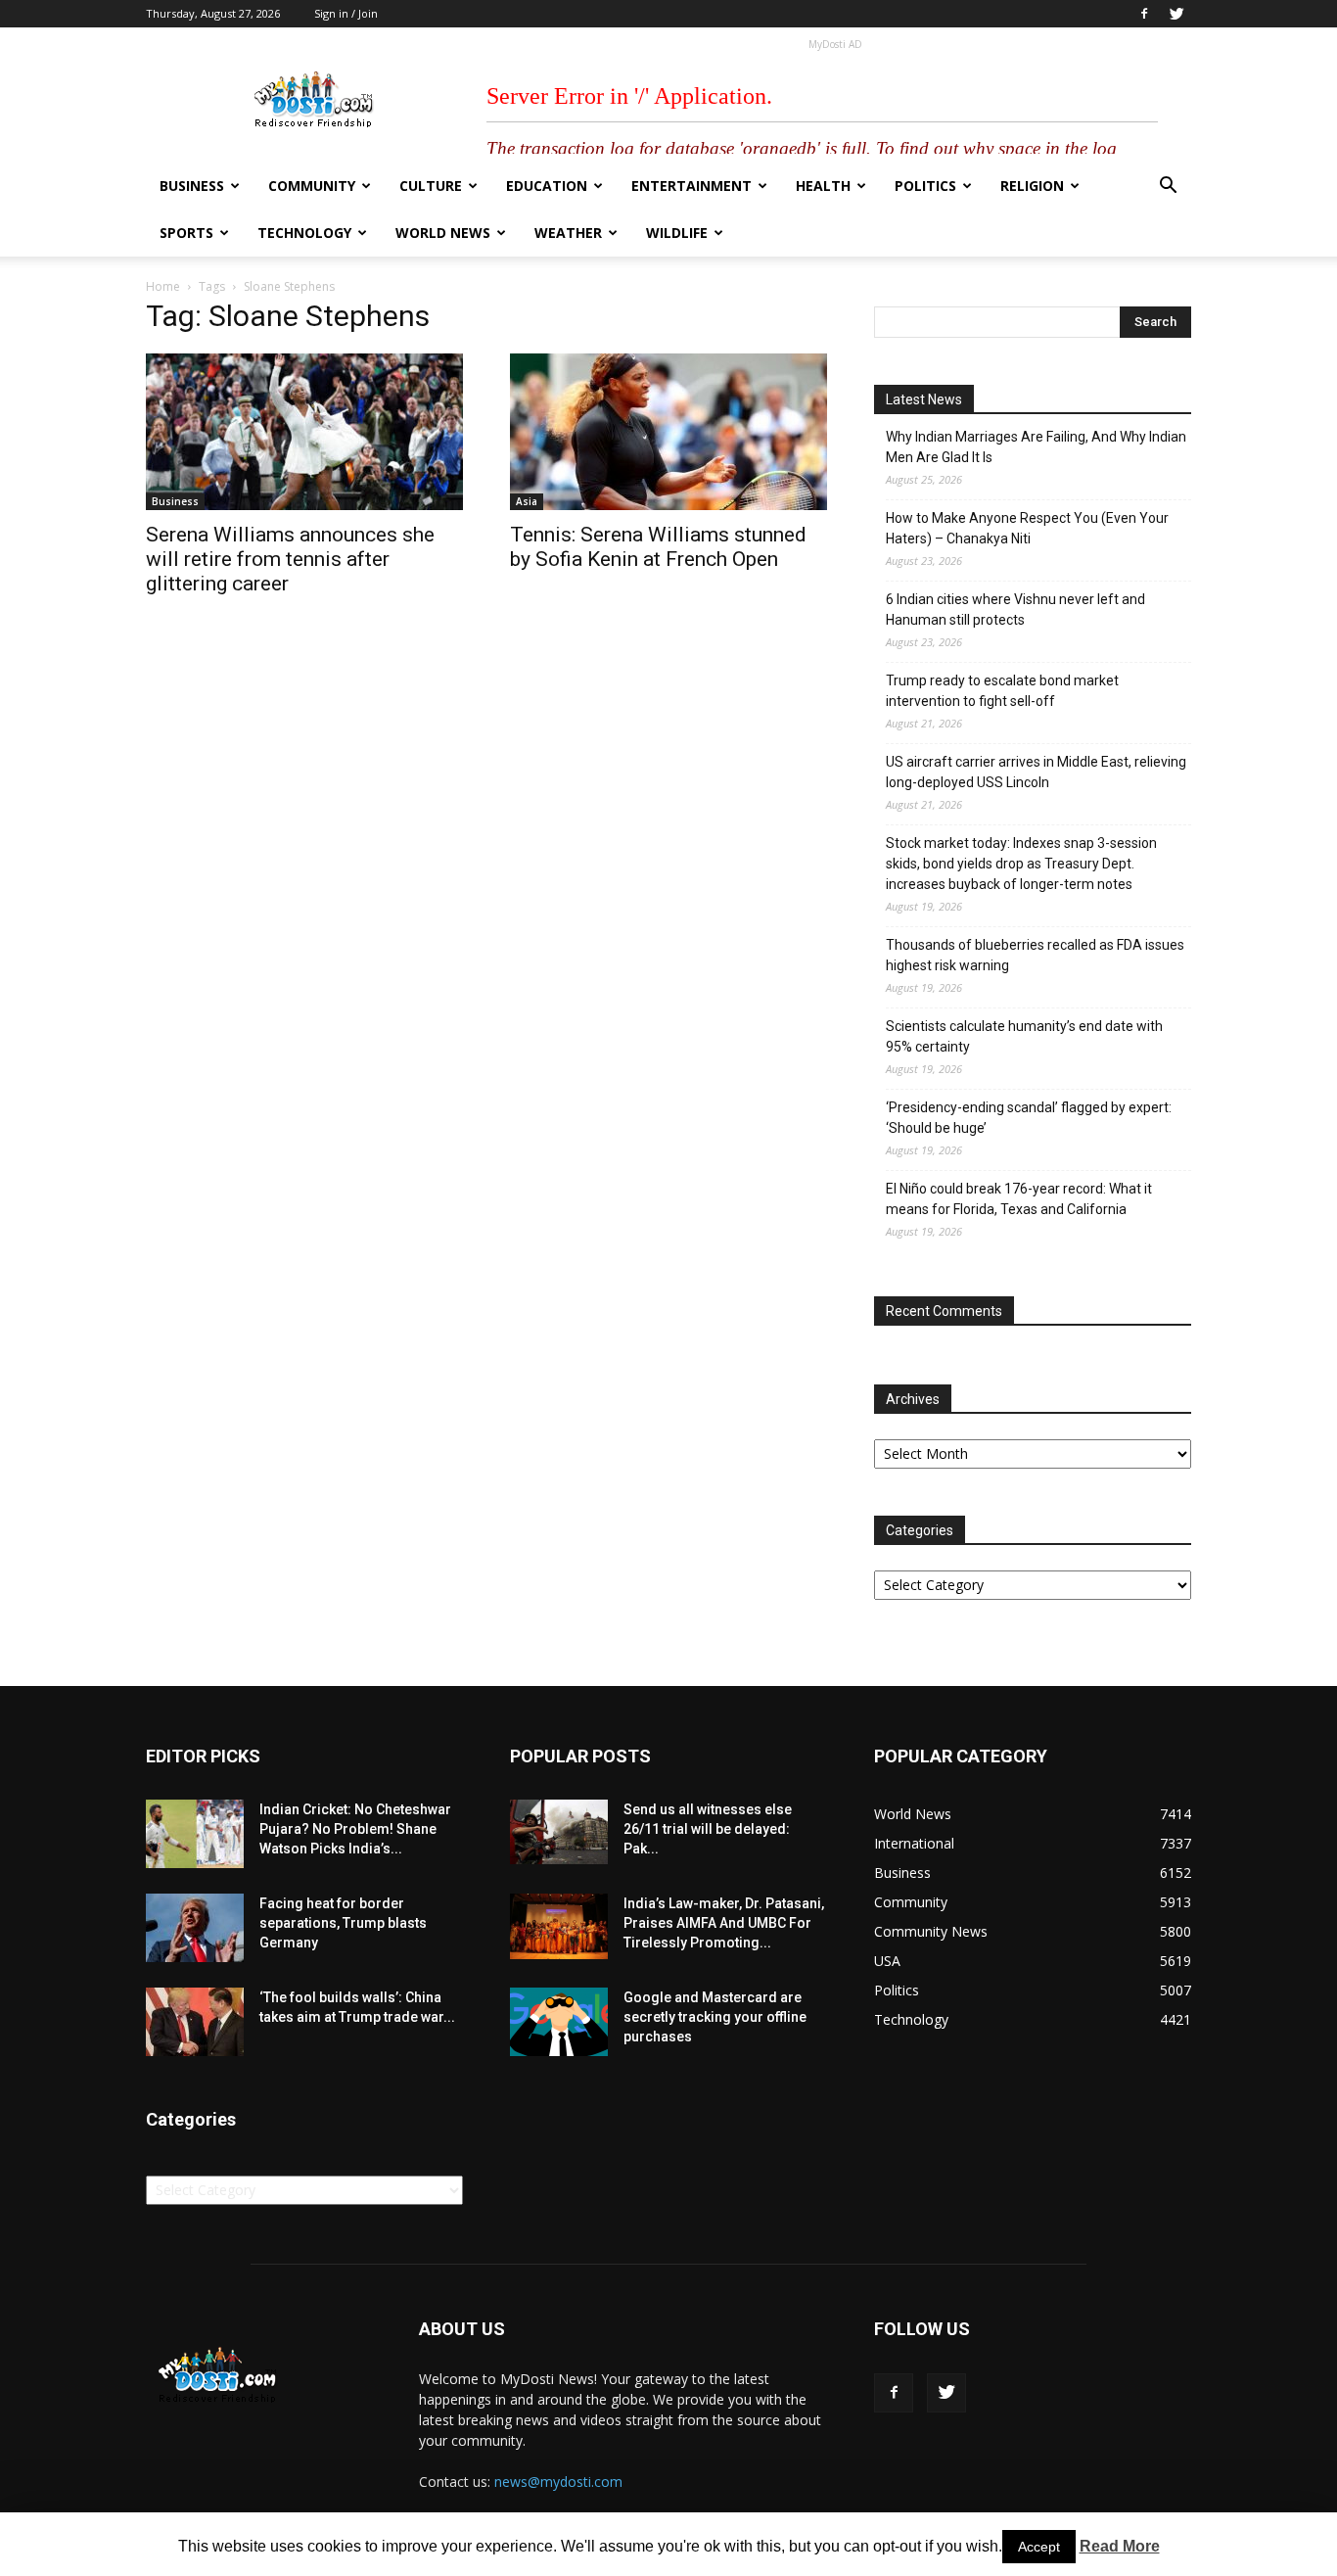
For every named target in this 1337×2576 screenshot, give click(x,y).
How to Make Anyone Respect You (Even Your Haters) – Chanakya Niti (1027, 528)
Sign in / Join (346, 13)
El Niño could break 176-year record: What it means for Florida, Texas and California (1019, 1199)
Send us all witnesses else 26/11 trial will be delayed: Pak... (708, 1829)
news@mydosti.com (558, 2482)
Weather (568, 233)
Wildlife (677, 233)
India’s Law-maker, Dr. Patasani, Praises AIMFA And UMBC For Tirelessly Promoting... (724, 1923)
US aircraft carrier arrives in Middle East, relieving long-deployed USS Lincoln (1036, 772)
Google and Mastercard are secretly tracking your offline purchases (715, 2017)
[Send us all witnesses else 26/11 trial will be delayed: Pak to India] (559, 1832)
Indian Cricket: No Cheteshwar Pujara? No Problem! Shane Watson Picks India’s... (355, 1829)
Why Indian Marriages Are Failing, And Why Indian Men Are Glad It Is (1036, 447)
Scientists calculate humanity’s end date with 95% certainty (1024, 1036)
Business (192, 186)
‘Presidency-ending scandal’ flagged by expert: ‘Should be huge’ (1029, 1118)
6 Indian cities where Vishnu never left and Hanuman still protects (1015, 609)
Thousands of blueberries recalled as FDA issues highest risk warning (1035, 955)
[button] (1168, 187)
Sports (186, 233)
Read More (1120, 2546)
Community (312, 186)
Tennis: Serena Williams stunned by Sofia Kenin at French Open (658, 547)
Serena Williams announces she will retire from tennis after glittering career (290, 559)
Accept (1039, 2547)
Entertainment (692, 186)
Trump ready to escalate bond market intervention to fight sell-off (1002, 691)
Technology (304, 233)
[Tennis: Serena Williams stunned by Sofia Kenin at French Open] (668, 432)
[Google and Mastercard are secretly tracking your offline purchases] (559, 2022)
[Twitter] (1176, 14)
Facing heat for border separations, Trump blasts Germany (343, 1923)
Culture (431, 186)
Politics (925, 186)
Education (547, 186)
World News (443, 233)
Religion (1032, 186)
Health (823, 186)
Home (163, 286)
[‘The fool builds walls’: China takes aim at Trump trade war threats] (195, 2022)
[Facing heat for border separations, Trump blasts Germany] (195, 1928)
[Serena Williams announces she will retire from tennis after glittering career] (304, 432)
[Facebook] (1144, 14)
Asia (527, 501)
